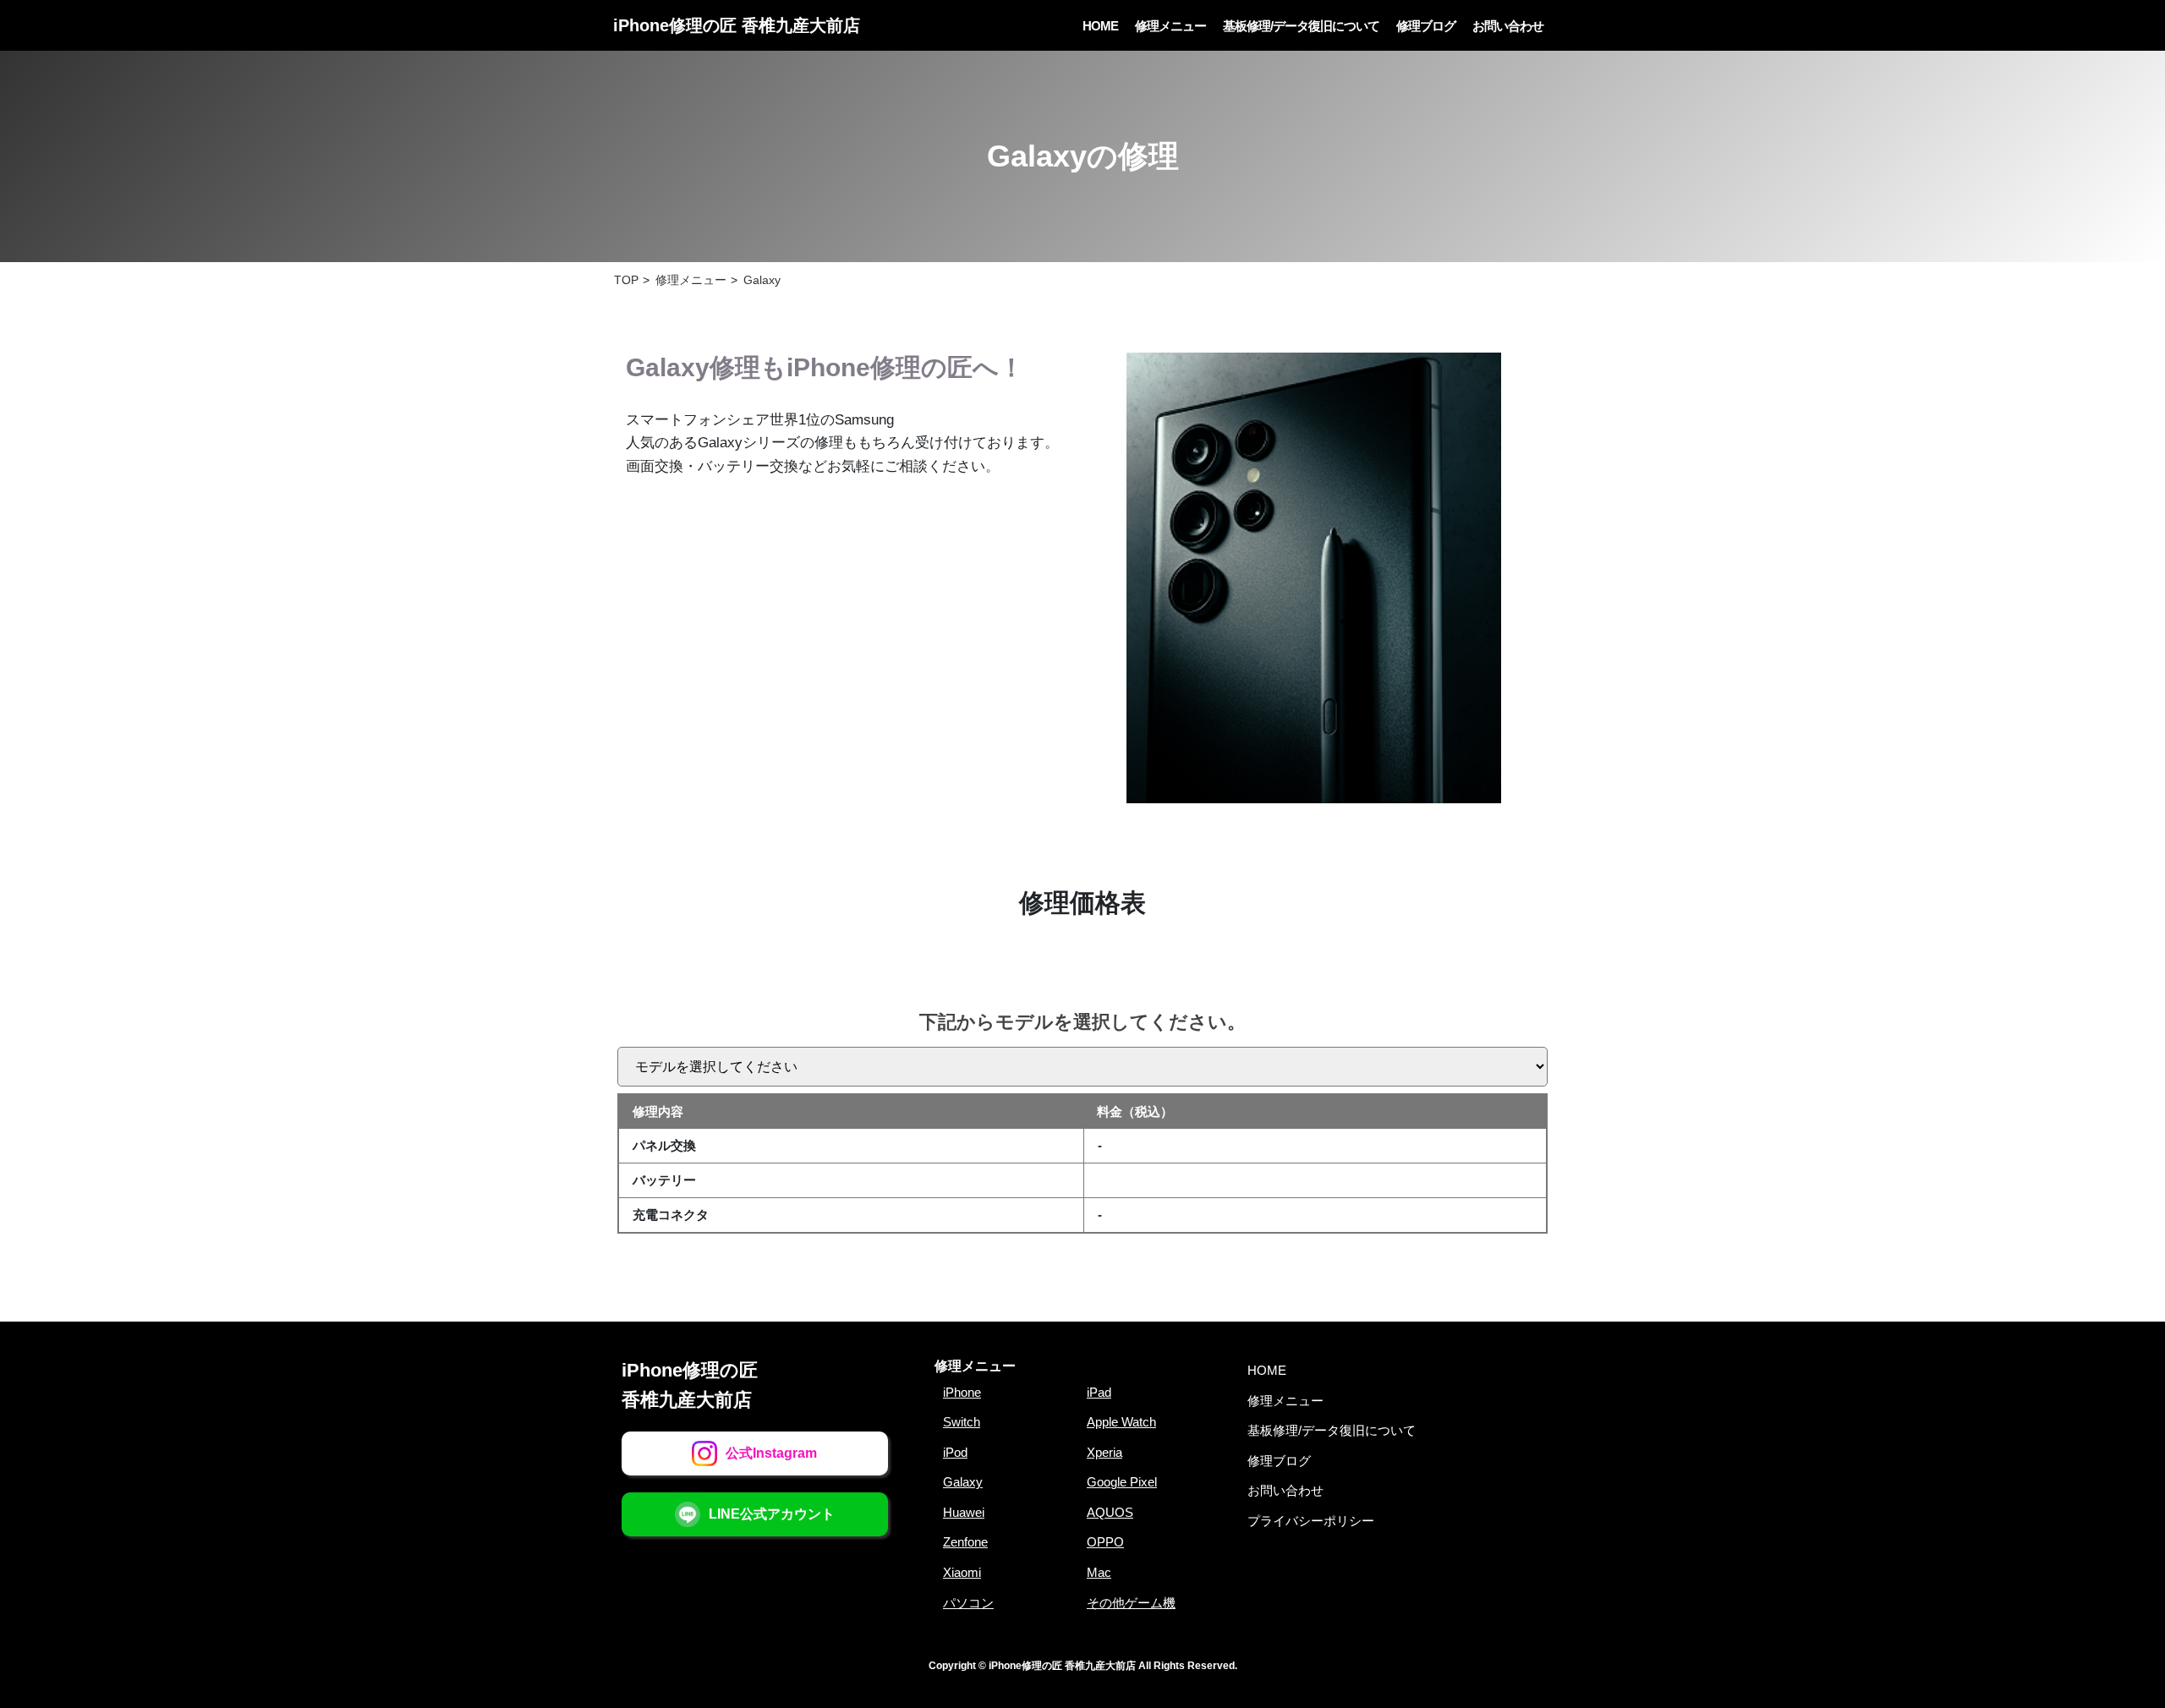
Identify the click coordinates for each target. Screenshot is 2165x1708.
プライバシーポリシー (1311, 1521)
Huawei (964, 1512)
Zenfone (965, 1542)
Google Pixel (1122, 1482)
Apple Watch (1121, 1422)
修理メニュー (1170, 26)
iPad (1099, 1392)
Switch (962, 1422)
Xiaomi (962, 1572)
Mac (1099, 1572)
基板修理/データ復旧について (1301, 26)
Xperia (1104, 1452)
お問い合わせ (1508, 26)
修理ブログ (1426, 26)
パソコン (968, 1603)
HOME (1100, 26)
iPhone (962, 1392)
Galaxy (963, 1482)
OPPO (1105, 1542)
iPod (955, 1452)
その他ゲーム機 (1131, 1603)
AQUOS (1110, 1512)
